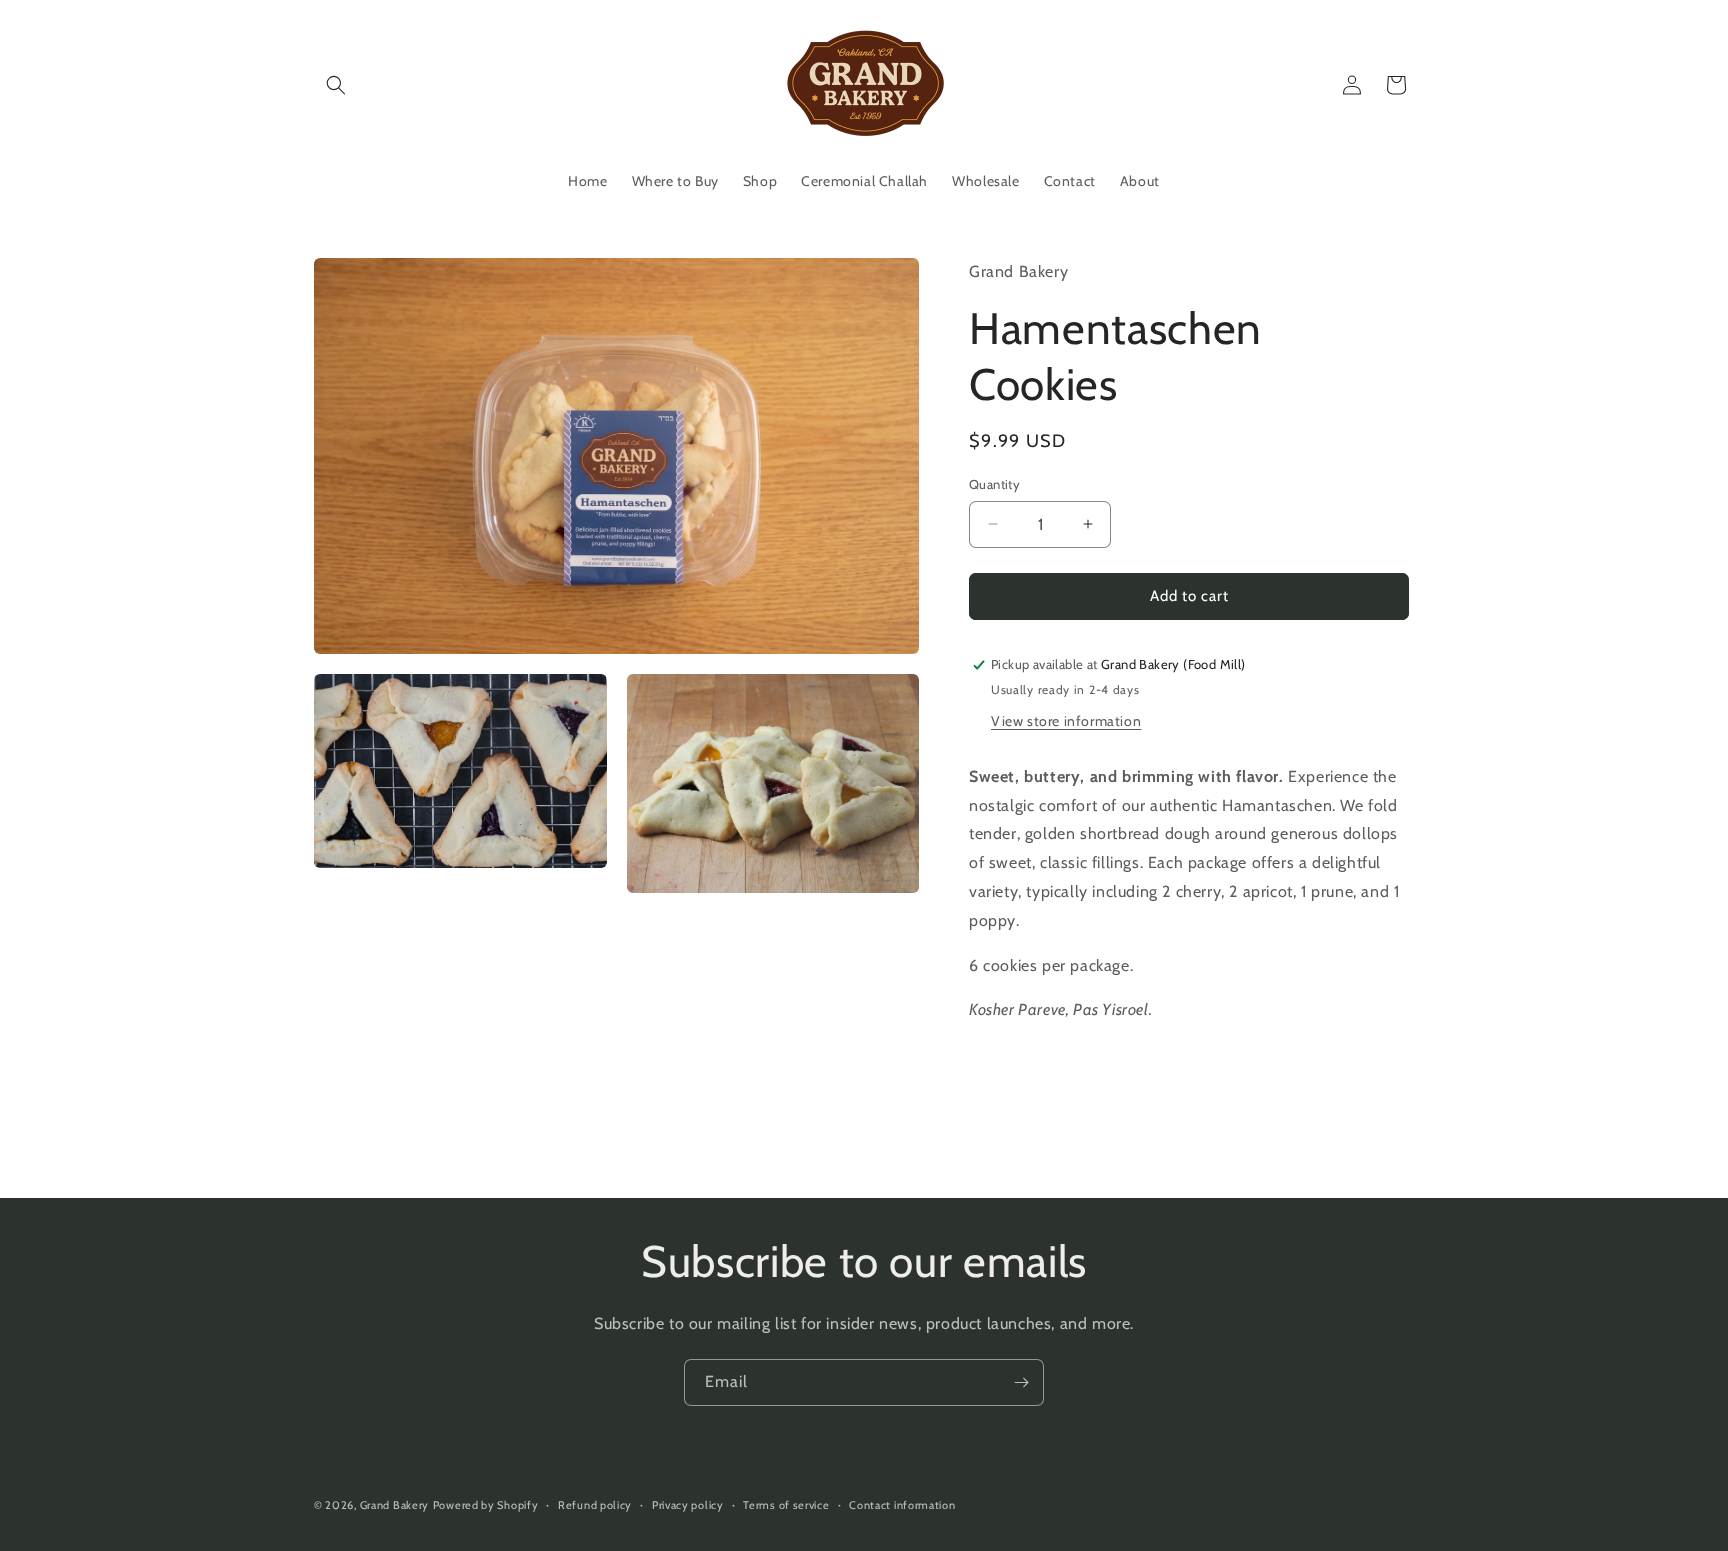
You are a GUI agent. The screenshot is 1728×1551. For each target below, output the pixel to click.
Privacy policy (688, 1505)
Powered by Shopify (486, 1505)
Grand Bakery (394, 1505)
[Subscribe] (1021, 1382)
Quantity (994, 484)
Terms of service (786, 1505)
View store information (1066, 721)
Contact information (902, 1505)
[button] (336, 85)
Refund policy (595, 1505)
